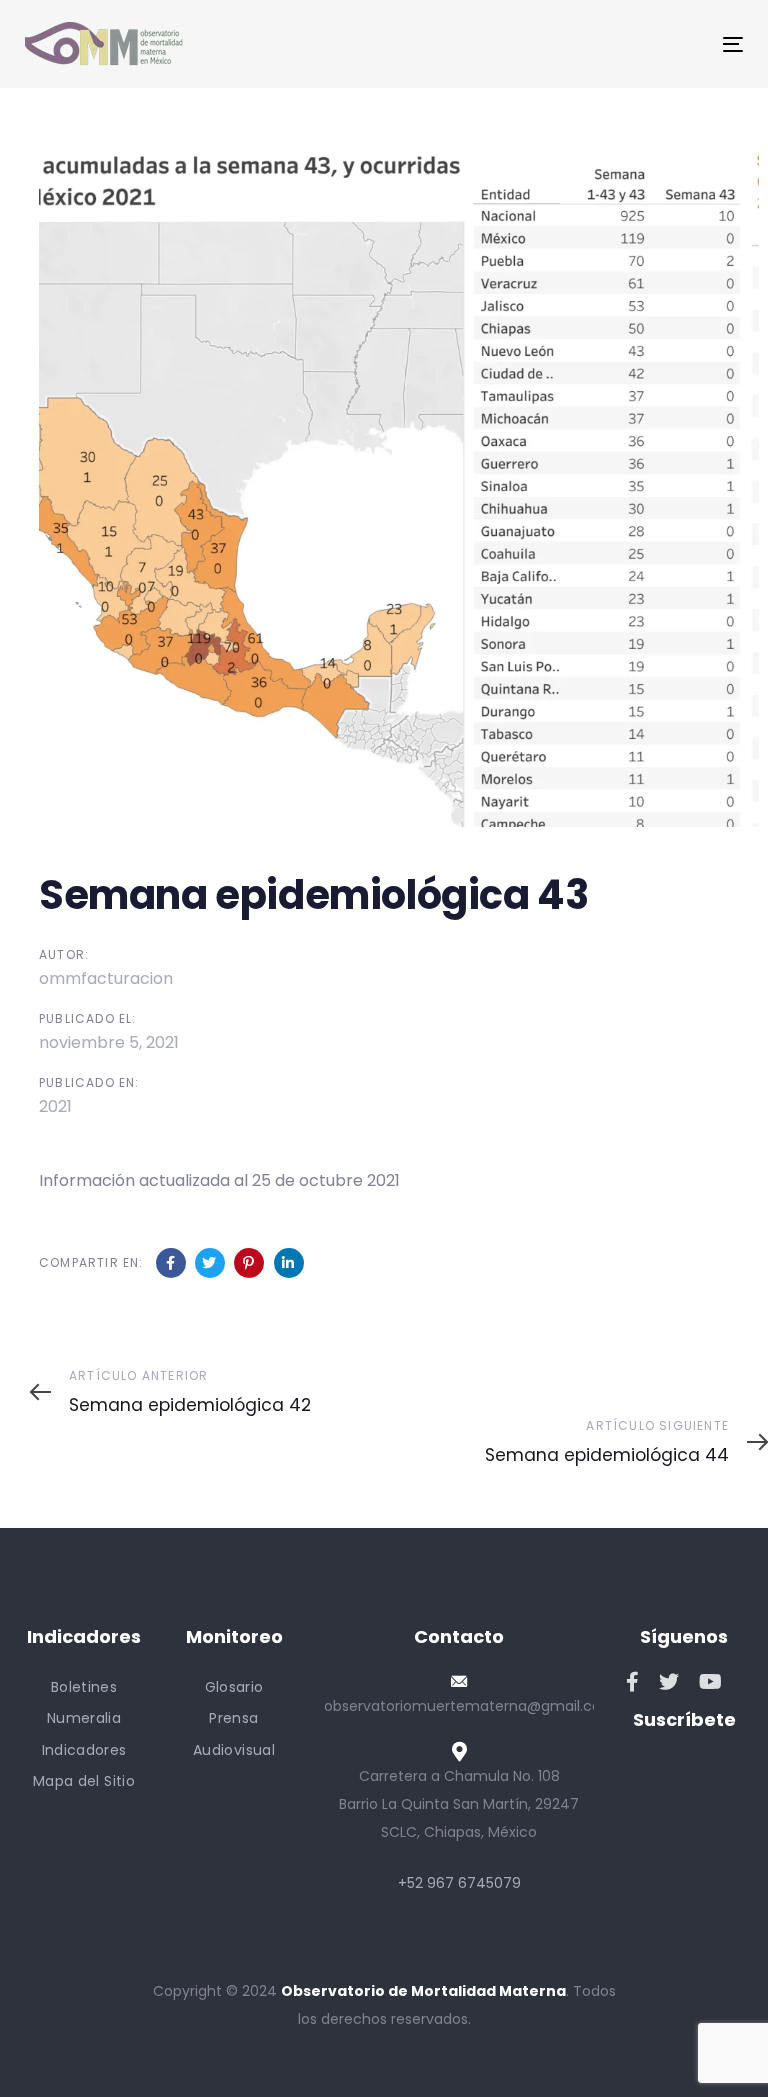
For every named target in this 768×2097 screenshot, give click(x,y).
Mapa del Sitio (84, 1781)
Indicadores (84, 1750)
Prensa (233, 1718)
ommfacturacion (106, 978)
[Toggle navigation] (623, 44)
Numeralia (84, 1718)
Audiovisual (234, 1750)
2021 (55, 1106)
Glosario (234, 1687)
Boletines (84, 1687)
